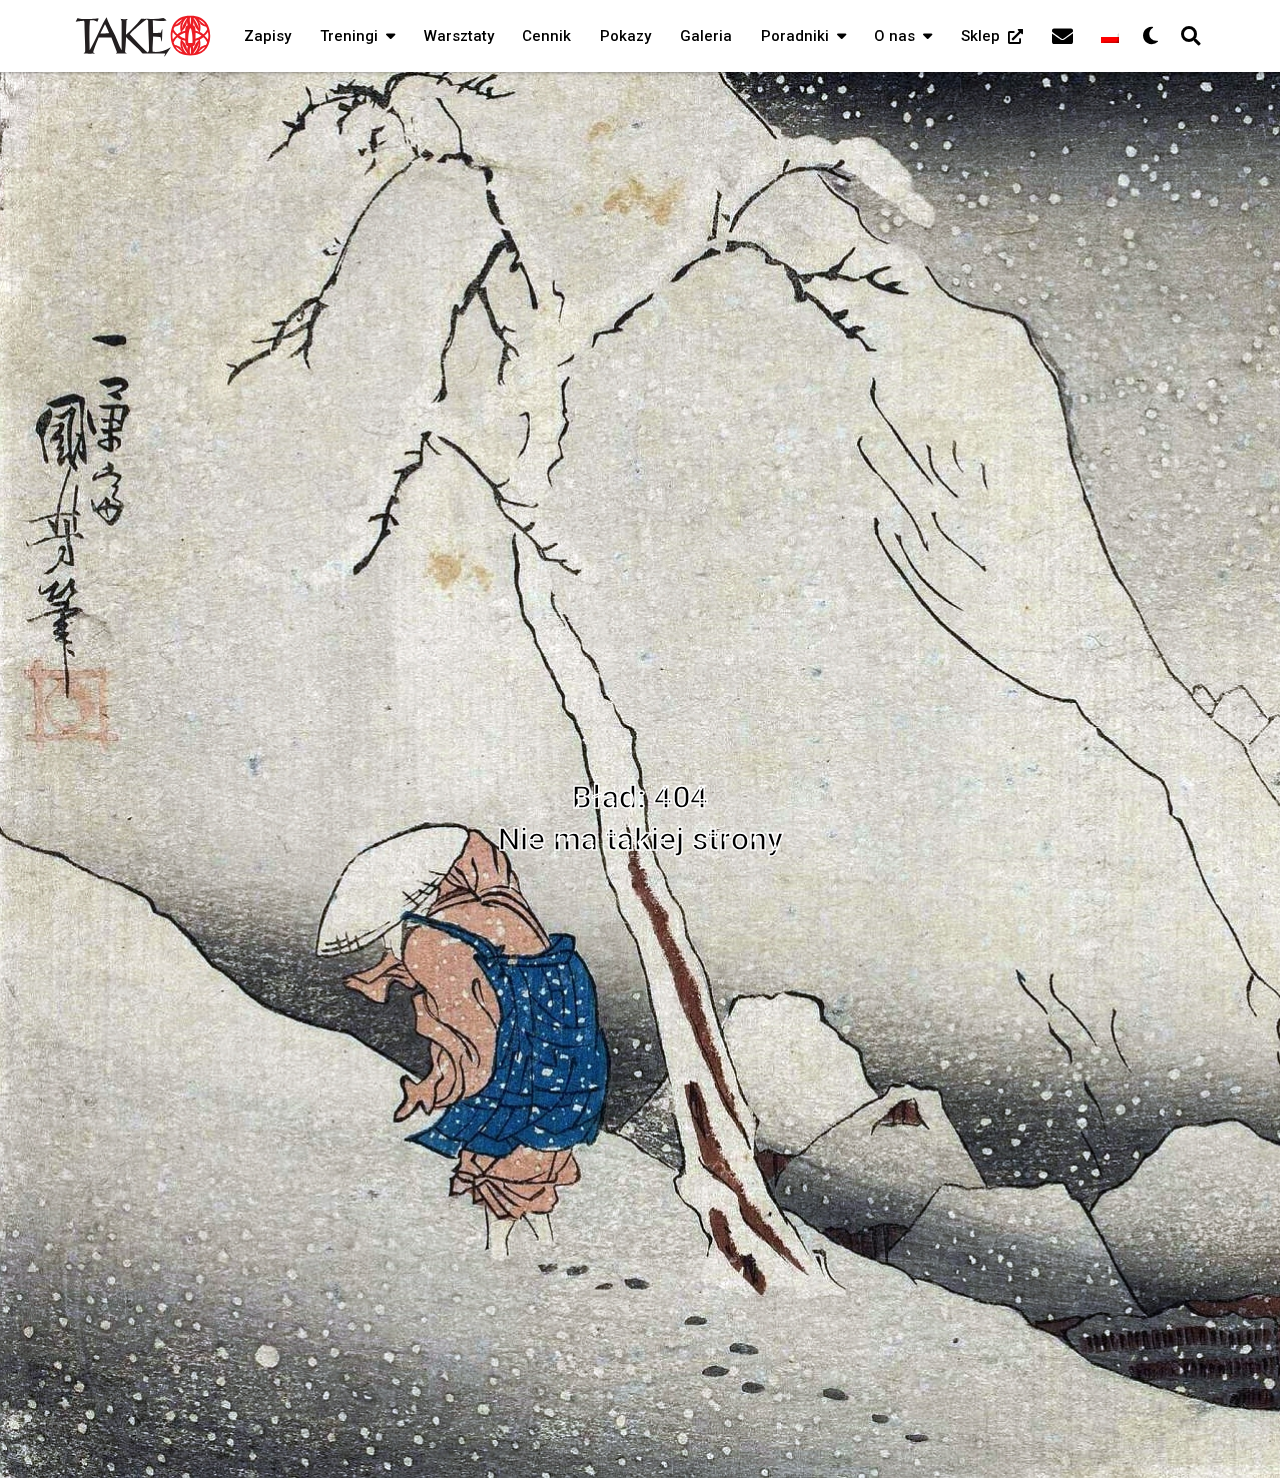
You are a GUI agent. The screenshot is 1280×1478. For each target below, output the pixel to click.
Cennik (546, 36)
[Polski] (1110, 36)
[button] (386, 36)
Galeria (706, 36)
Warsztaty (459, 36)
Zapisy (267, 36)
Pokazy (625, 36)
